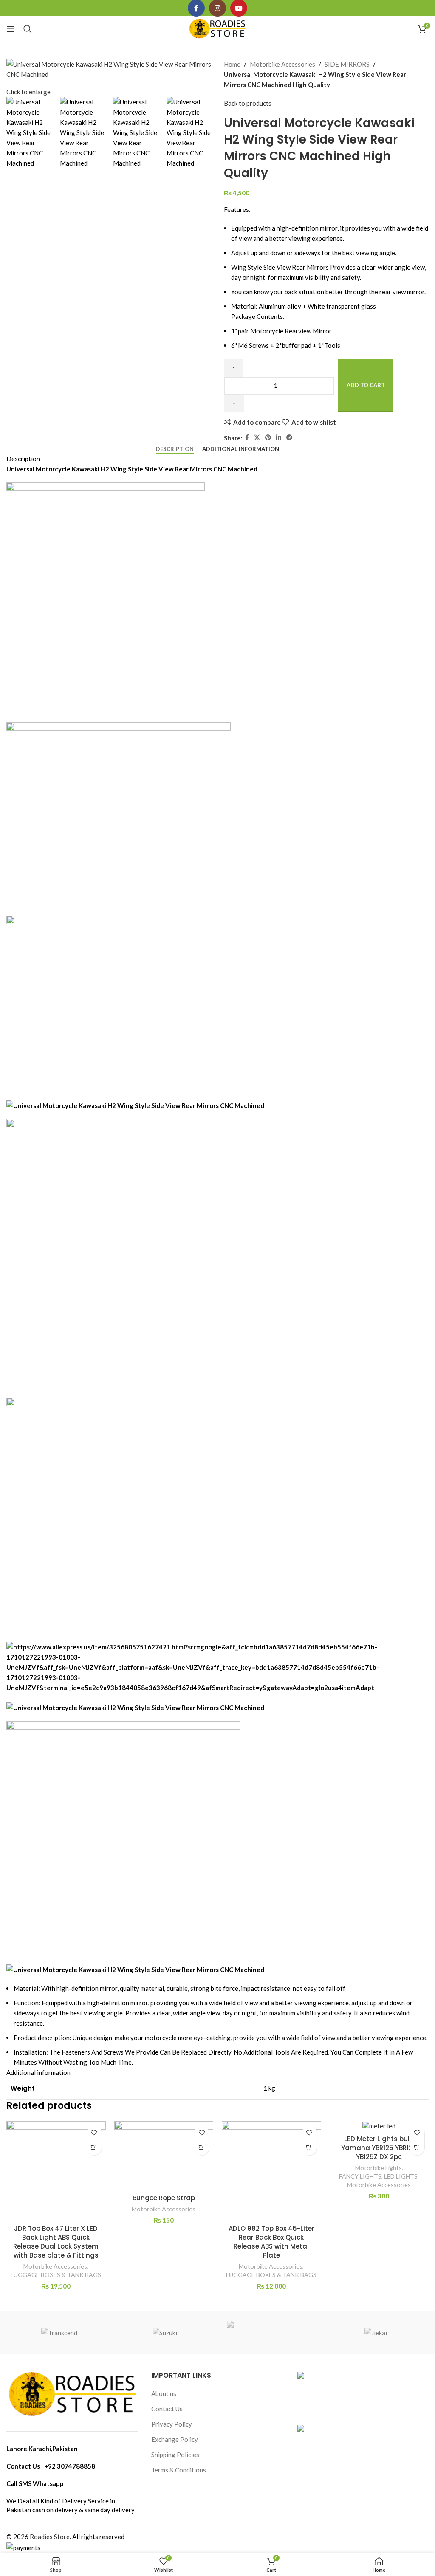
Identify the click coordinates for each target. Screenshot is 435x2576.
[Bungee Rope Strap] (164, 2155)
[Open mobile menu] (11, 29)
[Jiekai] (376, 2333)
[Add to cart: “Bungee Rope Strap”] (202, 2148)
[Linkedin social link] (279, 438)
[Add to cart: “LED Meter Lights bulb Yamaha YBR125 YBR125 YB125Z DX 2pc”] (417, 2148)
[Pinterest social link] (268, 438)
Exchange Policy (175, 2439)
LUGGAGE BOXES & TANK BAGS (56, 2275)
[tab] (175, 449)
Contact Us (167, 2409)
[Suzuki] (165, 2333)
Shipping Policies (175, 2455)
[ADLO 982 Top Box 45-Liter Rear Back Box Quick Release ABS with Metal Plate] (271, 2171)
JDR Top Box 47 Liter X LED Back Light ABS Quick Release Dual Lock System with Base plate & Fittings (56, 2242)
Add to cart (366, 385)
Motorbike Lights (379, 2168)
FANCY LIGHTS (360, 2176)
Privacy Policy (172, 2424)
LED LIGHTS (401, 2176)
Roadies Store (50, 2537)
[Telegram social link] (289, 438)
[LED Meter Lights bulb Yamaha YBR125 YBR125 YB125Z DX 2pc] (379, 2126)
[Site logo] (218, 28)
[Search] (28, 29)
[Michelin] (270, 2333)
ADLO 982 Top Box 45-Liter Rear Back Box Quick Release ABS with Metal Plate (271, 2242)
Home (232, 64)
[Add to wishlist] (94, 2133)
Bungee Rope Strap (164, 2198)
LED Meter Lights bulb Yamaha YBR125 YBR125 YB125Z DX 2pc (379, 2148)
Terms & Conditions (179, 2470)
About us (164, 2393)
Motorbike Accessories (282, 64)
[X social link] (257, 438)
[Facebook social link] (247, 438)
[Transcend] (59, 2333)
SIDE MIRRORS (347, 64)
